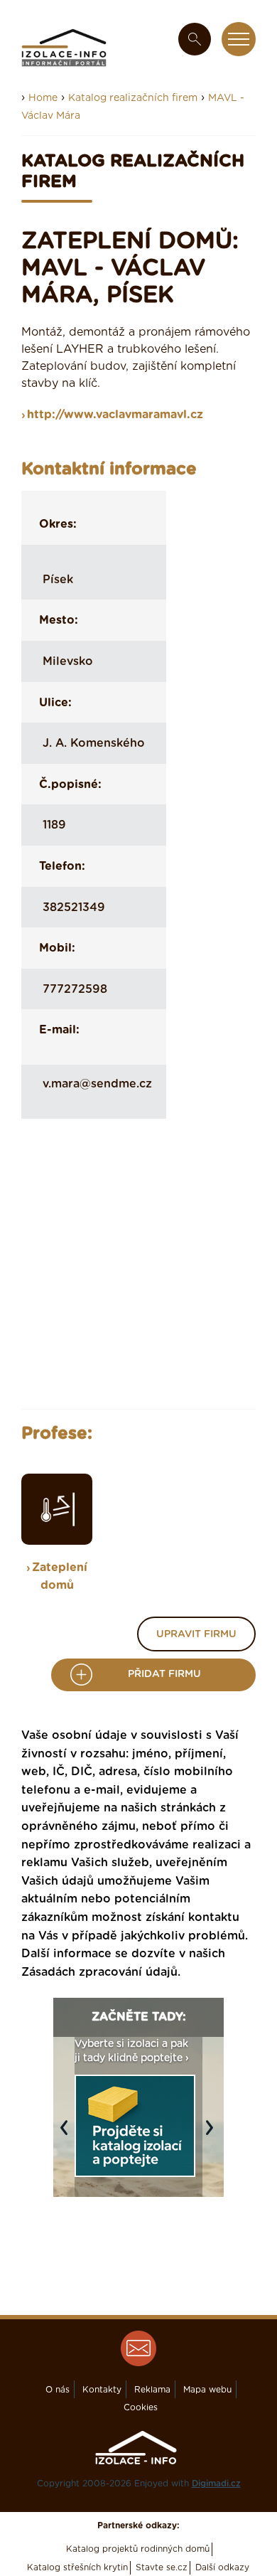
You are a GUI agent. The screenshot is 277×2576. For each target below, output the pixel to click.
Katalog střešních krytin (77, 2567)
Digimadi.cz (216, 2484)
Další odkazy (222, 2567)
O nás (58, 2390)
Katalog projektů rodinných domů (138, 2549)
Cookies (141, 2407)
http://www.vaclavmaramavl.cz (115, 415)
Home (43, 98)
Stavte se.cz (162, 2567)
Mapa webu (207, 2390)
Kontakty (102, 2390)
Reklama (152, 2390)
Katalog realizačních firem (133, 98)
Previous (67, 2134)
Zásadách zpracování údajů (99, 1972)
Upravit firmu (196, 1634)
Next (213, 2134)
